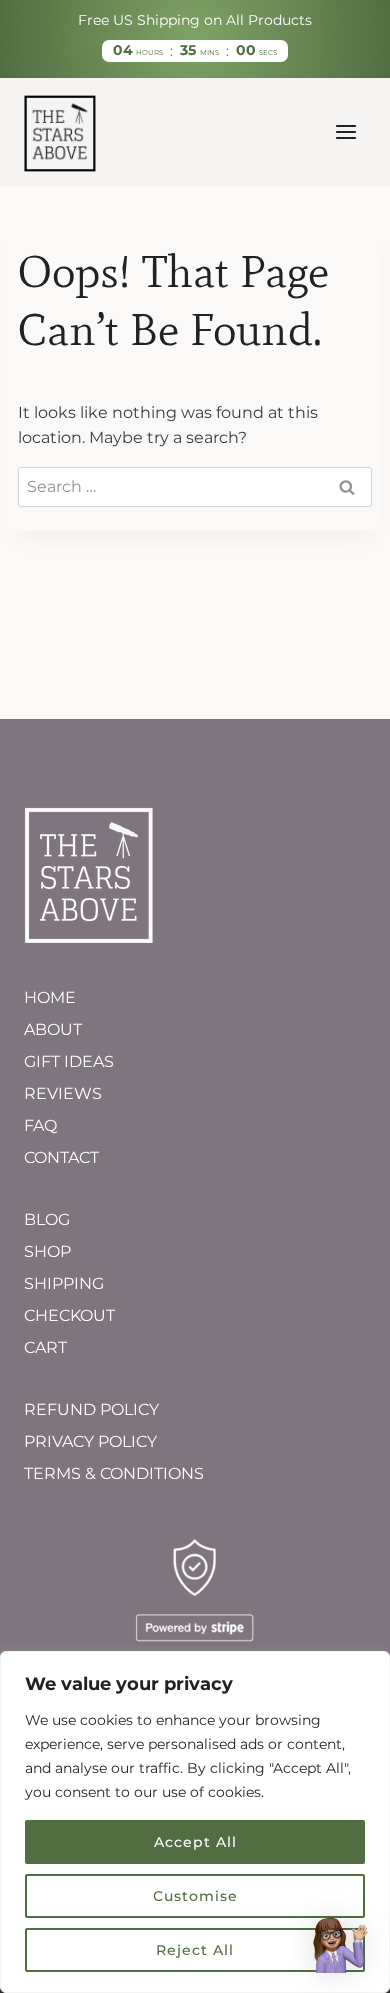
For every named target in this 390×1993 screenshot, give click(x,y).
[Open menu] (345, 132)
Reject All (195, 1950)
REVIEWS (63, 1093)
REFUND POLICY (91, 1409)
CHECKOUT (69, 1315)
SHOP (47, 1251)
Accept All (195, 1842)
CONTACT (61, 1157)
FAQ (40, 1125)
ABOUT (53, 1029)
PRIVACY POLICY (90, 1441)
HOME (50, 997)
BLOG (47, 1219)
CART (45, 1347)
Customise (195, 1896)
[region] (195, 1822)
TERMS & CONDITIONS (114, 1473)
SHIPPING (64, 1283)
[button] (338, 1944)
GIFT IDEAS (69, 1061)
